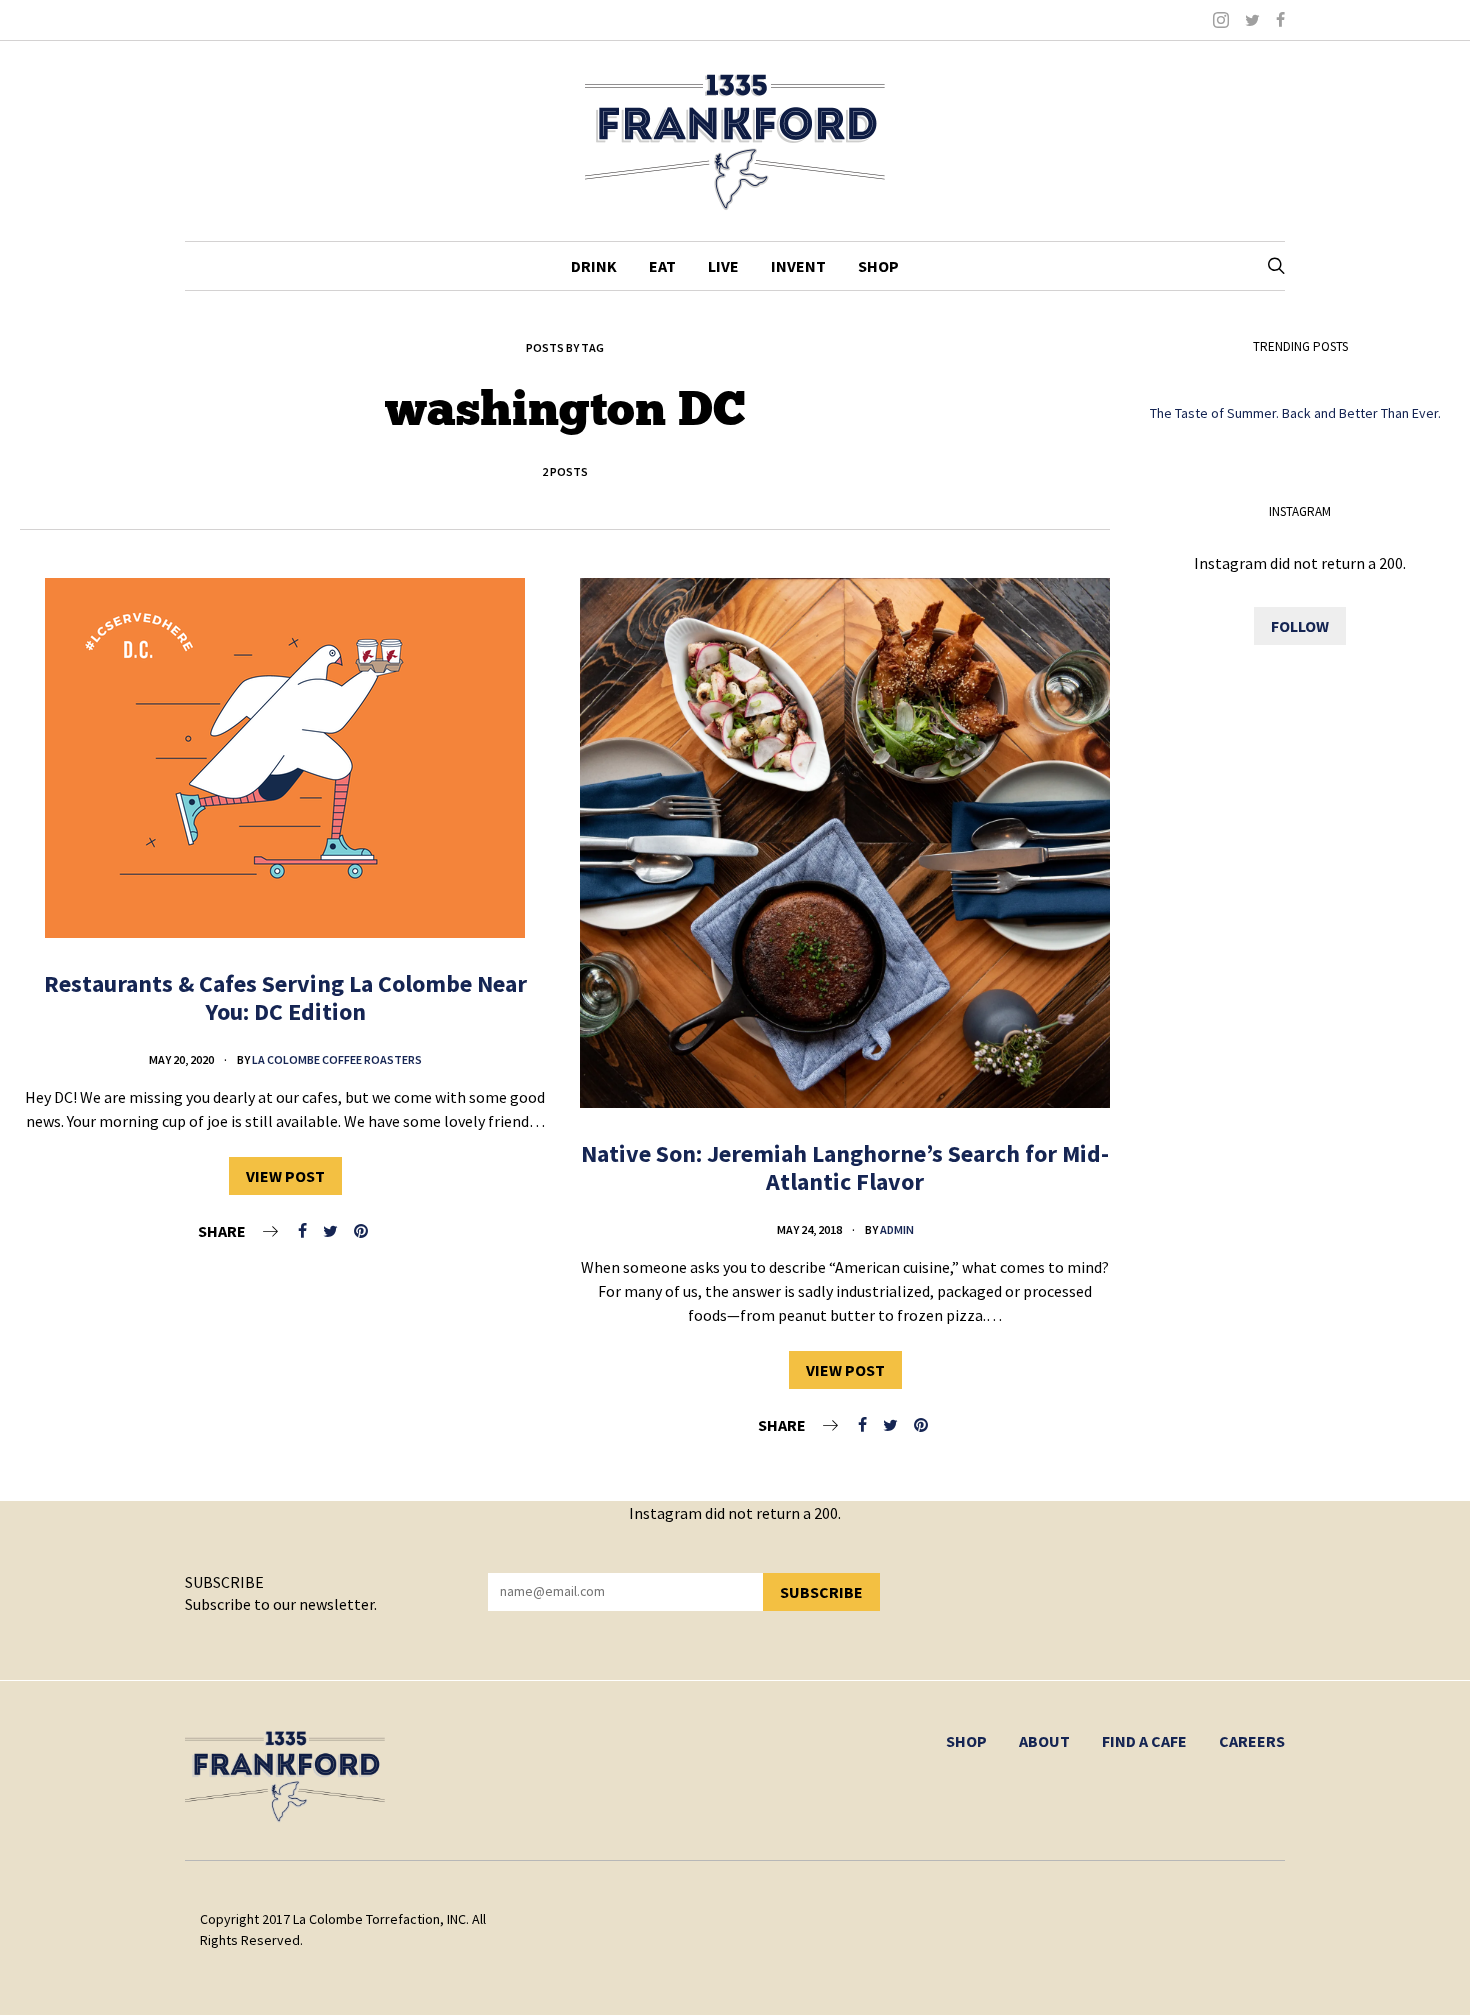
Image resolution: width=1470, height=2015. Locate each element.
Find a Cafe (1144, 1741)
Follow (1300, 626)
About (1044, 1741)
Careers (1252, 1741)
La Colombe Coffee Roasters (337, 1059)
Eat (662, 266)
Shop (878, 266)
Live (723, 266)
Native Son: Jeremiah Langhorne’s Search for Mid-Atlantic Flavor (845, 1168)
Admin (897, 1229)
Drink (594, 266)
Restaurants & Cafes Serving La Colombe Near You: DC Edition (285, 998)
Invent (798, 266)
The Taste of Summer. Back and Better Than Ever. (1295, 413)
